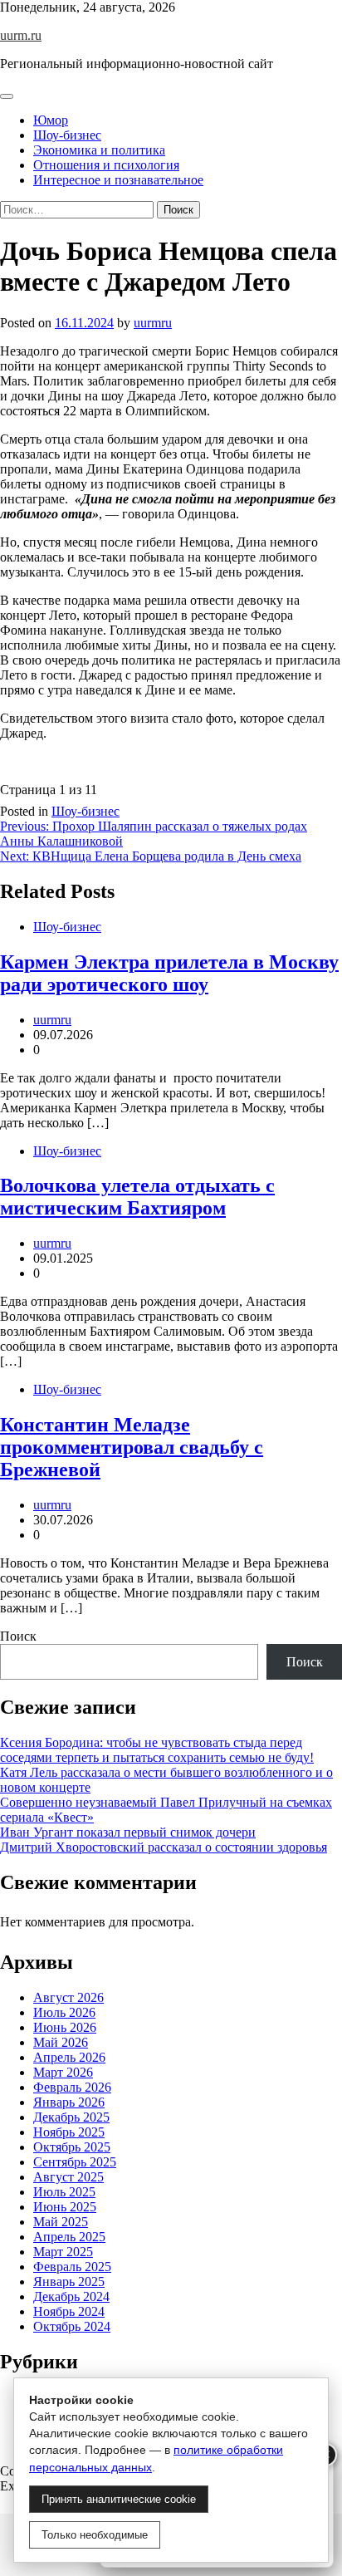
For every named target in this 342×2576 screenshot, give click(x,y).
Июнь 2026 (65, 2027)
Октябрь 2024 (72, 2326)
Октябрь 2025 (72, 2147)
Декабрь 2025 (71, 2117)
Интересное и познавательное (118, 180)
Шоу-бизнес (67, 135)
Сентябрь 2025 (75, 2162)
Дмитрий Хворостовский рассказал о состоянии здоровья (164, 1847)
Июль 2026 (64, 2012)
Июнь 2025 (65, 2207)
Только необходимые (95, 2535)
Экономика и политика (99, 150)
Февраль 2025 (72, 2267)
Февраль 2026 (72, 2087)
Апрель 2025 (69, 2237)
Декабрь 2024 (71, 2296)
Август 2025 (68, 2177)
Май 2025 (61, 2222)
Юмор (51, 120)
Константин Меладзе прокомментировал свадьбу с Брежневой (132, 1447)
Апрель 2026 (69, 2057)
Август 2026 (68, 1997)
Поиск (18, 1636)
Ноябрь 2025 (69, 2132)
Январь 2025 (69, 2282)
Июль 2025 (64, 2192)
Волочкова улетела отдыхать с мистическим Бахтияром (137, 1197)
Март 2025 (63, 2252)
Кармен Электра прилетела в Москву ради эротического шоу (169, 973)
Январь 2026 (69, 2102)
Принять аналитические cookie (119, 2499)
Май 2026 (61, 2042)
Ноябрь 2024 (69, 2311)
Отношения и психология (106, 165)
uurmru (153, 323)
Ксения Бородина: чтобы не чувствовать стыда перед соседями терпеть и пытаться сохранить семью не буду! (157, 1750)
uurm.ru (21, 35)
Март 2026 (63, 2072)
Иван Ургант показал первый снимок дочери (128, 1832)
